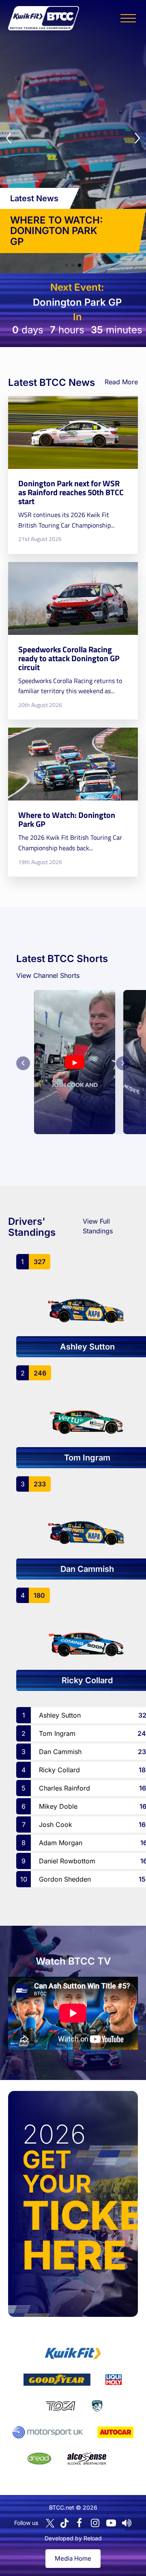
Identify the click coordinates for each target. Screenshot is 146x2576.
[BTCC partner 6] (48, 2432)
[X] (50, 2523)
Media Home (73, 2558)
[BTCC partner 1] (73, 2353)
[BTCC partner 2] (57, 2380)
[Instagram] (95, 2523)
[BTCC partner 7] (115, 2432)
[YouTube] (111, 2523)
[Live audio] (127, 2523)
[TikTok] (64, 2523)
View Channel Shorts (48, 975)
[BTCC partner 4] (60, 2406)
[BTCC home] (44, 18)
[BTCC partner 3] (114, 2380)
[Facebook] (79, 2523)
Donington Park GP (77, 302)
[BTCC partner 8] (39, 2459)
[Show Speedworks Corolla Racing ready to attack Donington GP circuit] (73, 265)
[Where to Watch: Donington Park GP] (73, 802)
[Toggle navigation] (128, 18)
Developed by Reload (73, 2538)
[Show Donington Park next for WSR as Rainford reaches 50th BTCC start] (67, 265)
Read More (121, 382)
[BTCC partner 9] (87, 2459)
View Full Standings (98, 1226)
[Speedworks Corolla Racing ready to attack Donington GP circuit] (73, 641)
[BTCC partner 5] (97, 2406)
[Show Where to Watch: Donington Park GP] (79, 265)
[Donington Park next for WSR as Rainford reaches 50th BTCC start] (73, 475)
